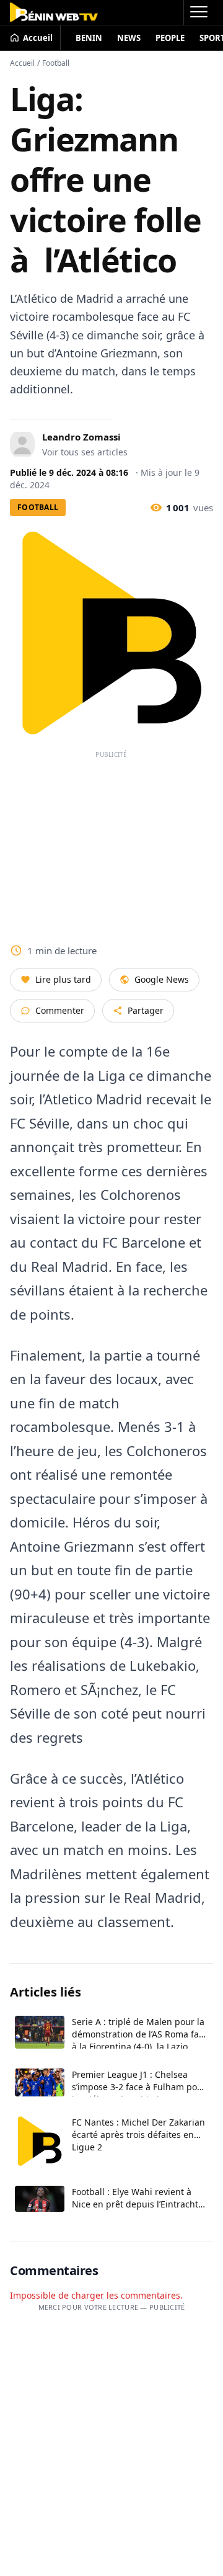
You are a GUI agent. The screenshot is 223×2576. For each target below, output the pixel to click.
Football (56, 63)
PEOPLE (170, 38)
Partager (146, 1010)
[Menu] (198, 12)
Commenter (60, 1010)
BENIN (89, 38)
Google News (162, 979)
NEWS (129, 38)
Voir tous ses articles (85, 452)
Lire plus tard (63, 979)
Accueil (22, 63)
